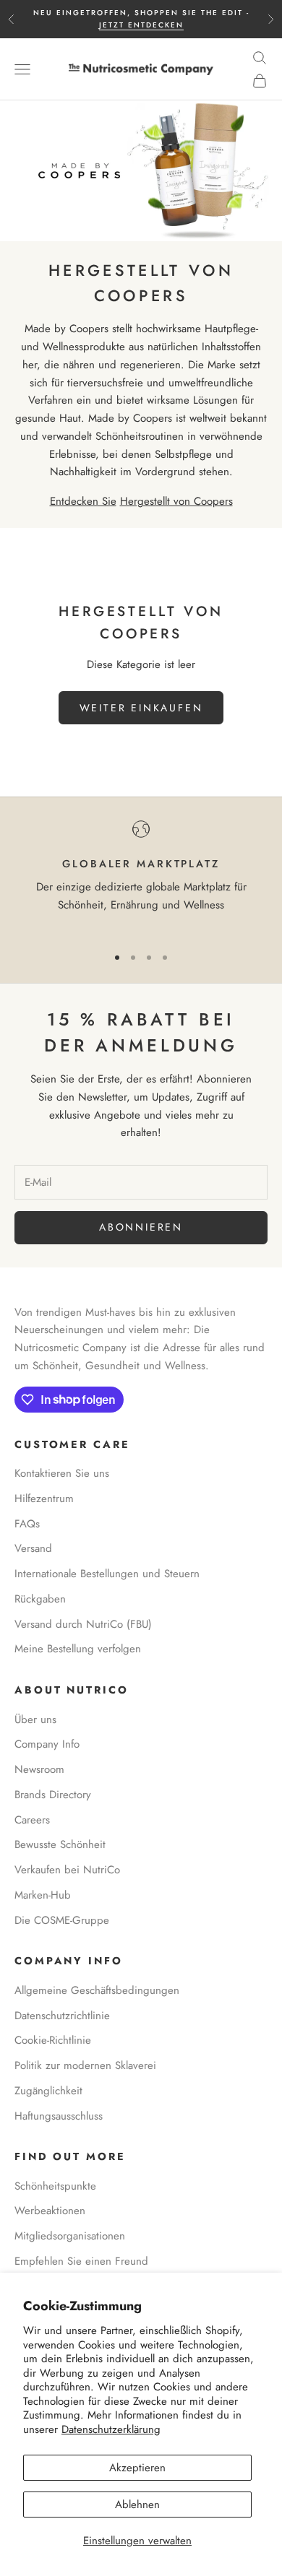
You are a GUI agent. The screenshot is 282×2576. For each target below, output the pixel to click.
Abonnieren (141, 1227)
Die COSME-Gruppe (62, 1920)
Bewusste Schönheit (60, 1844)
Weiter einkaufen (141, 708)
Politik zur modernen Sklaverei (85, 2065)
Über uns (35, 1719)
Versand (33, 1548)
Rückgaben (40, 1599)
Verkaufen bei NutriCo (67, 1870)
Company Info (47, 1744)
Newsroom (39, 1769)
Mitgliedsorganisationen (70, 2236)
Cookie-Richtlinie (53, 2040)
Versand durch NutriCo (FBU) (83, 1624)
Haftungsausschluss (59, 2116)
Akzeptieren (137, 2468)
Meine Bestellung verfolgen (78, 1649)
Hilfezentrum (44, 1499)
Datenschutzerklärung (111, 2429)
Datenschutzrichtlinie (62, 2016)
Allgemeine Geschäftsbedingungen (97, 1990)
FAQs (27, 1524)
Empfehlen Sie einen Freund (81, 2261)
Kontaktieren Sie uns (62, 1473)
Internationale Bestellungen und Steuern (107, 1574)
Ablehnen (137, 2505)
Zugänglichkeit (48, 2091)
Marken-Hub (43, 1895)
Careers (32, 1820)
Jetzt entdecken (141, 25)
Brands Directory (53, 1795)
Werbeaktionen (50, 2211)
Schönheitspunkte (55, 2186)
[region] (141, 876)
